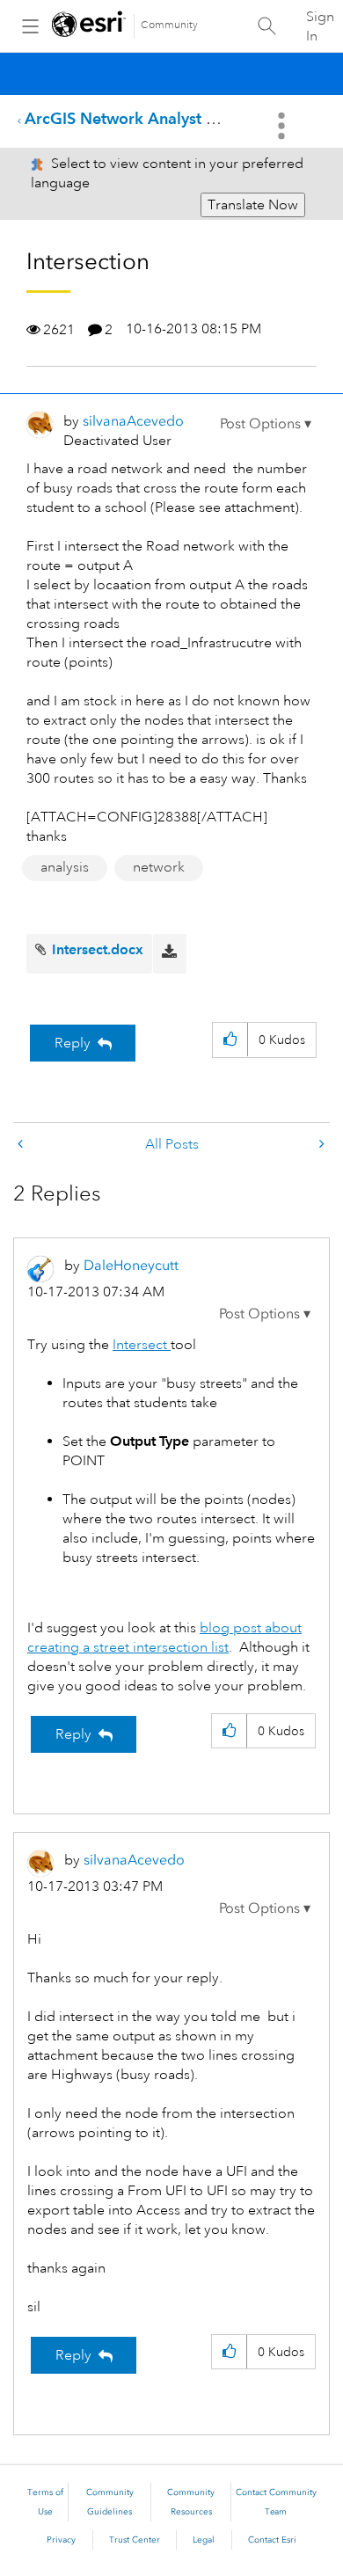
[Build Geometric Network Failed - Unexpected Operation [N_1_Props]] (22, 1145)
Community (169, 25)
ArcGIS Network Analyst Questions (152, 118)
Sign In (320, 26)
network (159, 867)
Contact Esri (272, 2540)
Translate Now (253, 205)
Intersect (142, 1345)
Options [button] (283, 126)
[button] (266, 424)
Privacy (61, 2540)
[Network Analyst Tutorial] (320, 1145)
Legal (204, 2540)
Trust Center (135, 2540)
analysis (65, 867)
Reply (73, 1043)
